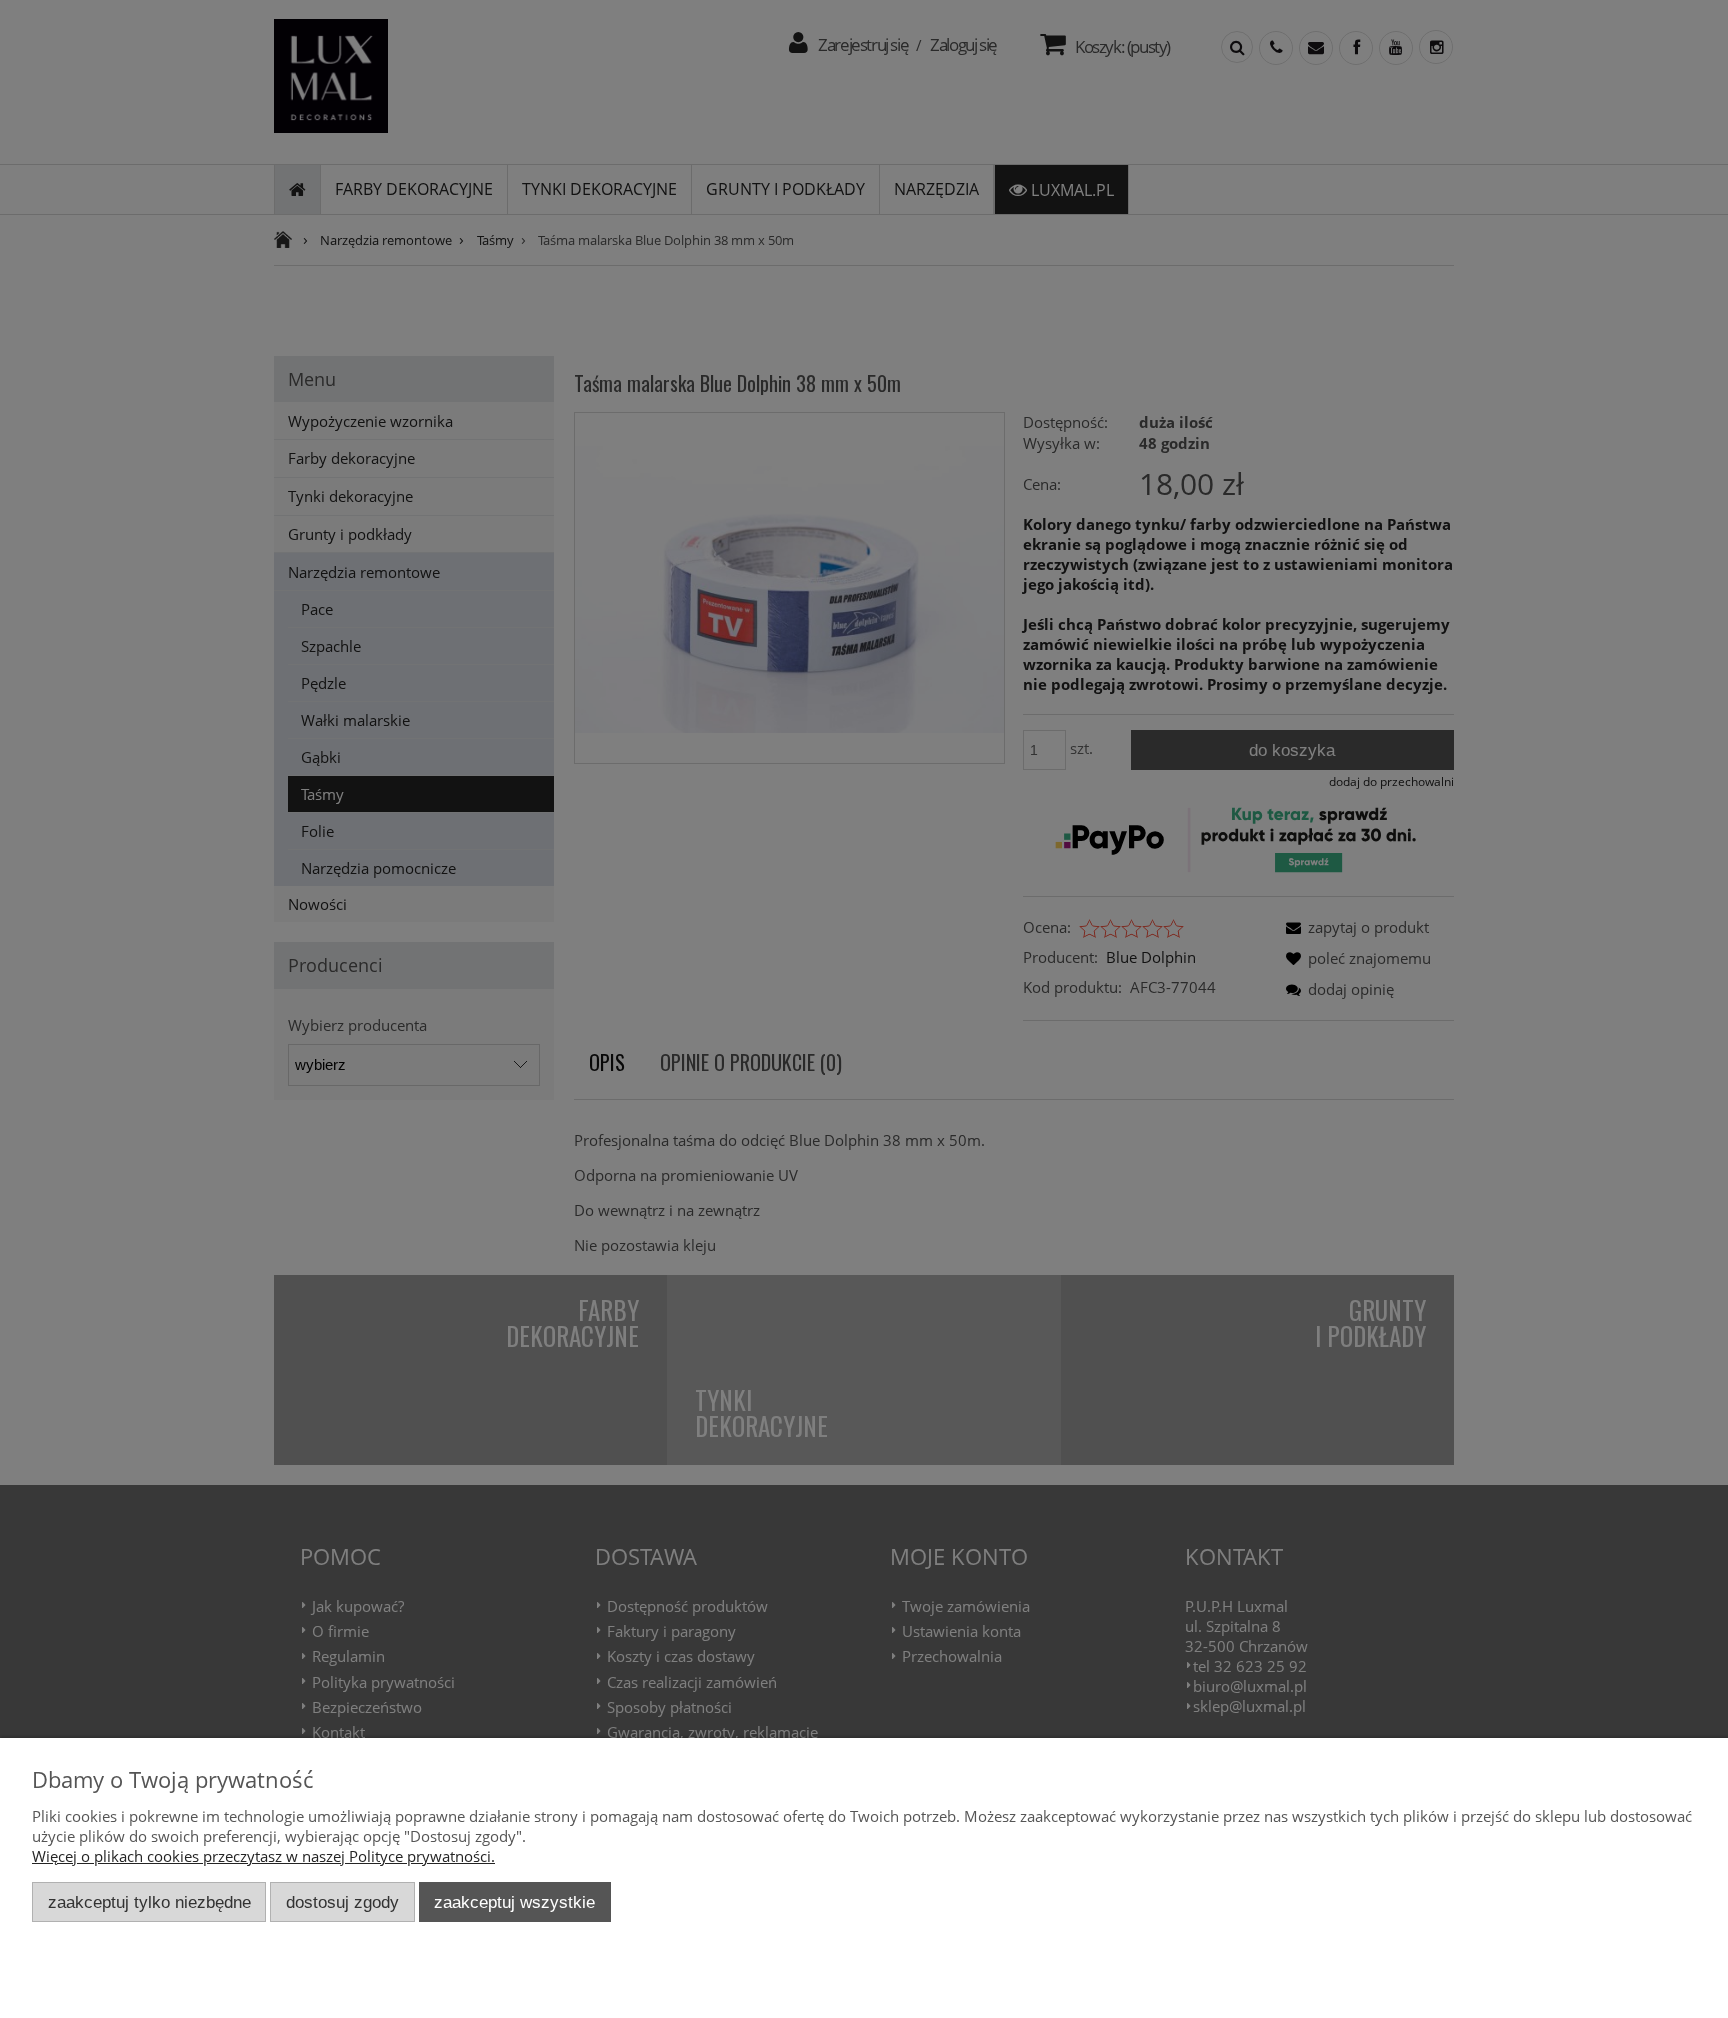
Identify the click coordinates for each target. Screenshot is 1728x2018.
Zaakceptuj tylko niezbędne (149, 1902)
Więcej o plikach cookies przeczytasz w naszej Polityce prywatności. (263, 1856)
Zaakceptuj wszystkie (514, 1902)
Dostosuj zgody (342, 1902)
